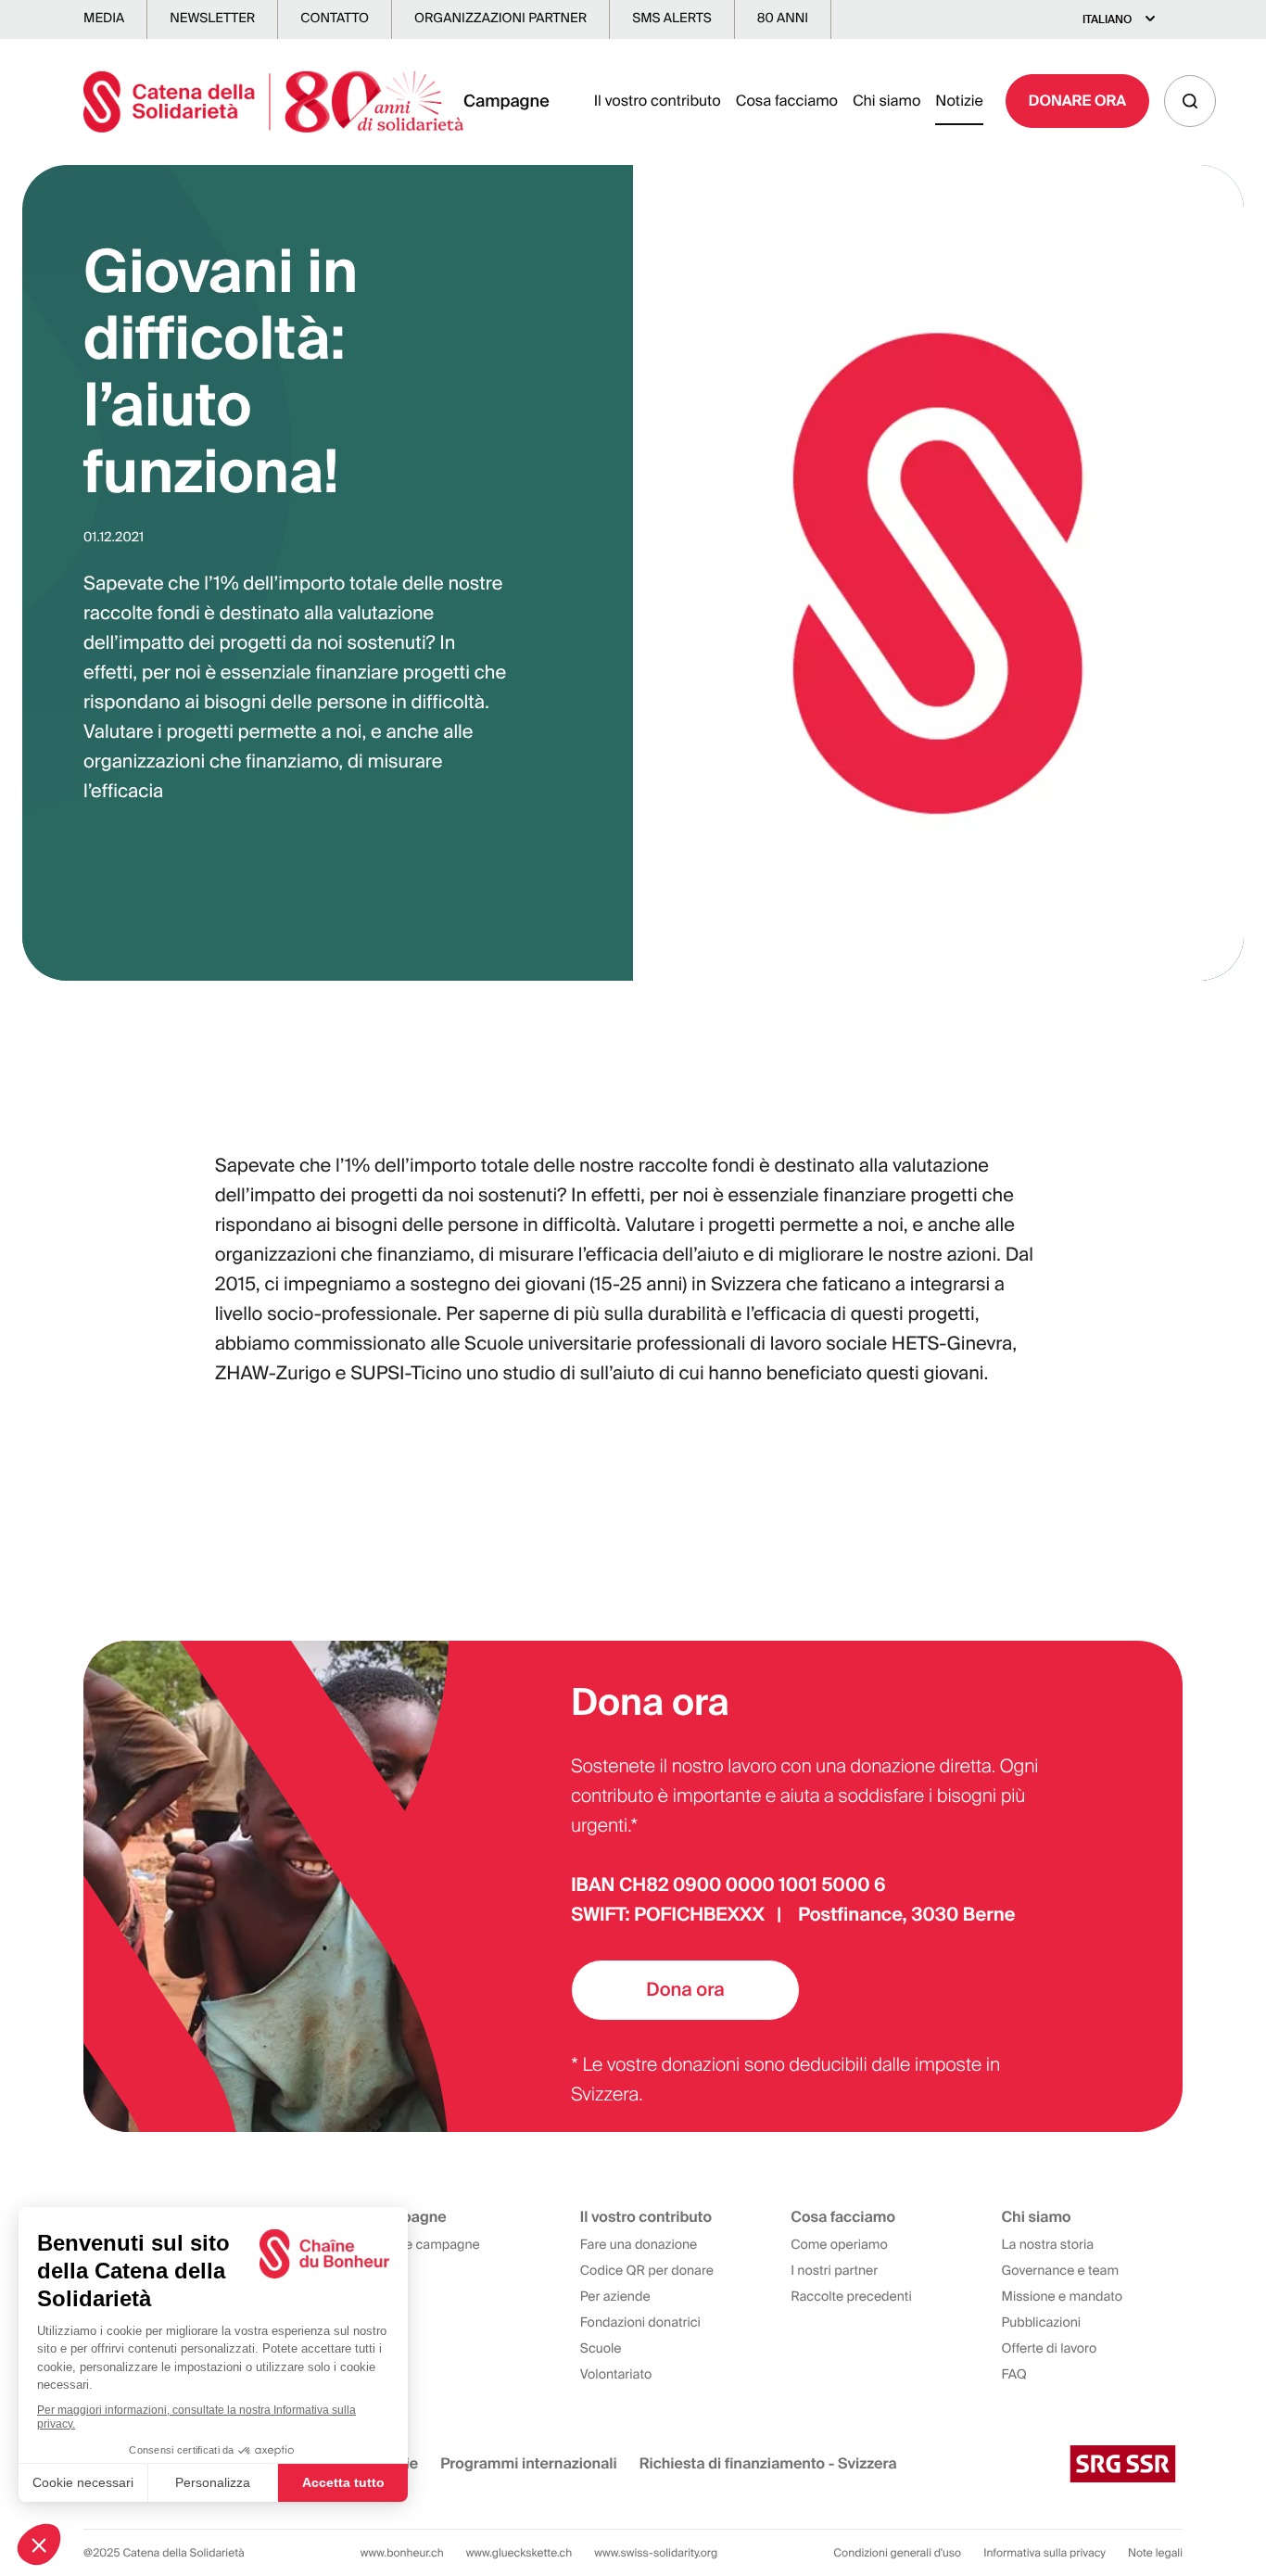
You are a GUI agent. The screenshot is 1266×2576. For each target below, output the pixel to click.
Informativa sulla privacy (1044, 2553)
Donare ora (1077, 101)
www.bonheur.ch (402, 2553)
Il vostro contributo (658, 101)
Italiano (1107, 19)
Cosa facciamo (787, 101)
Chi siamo (886, 101)
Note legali (1155, 2553)
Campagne (506, 101)
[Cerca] (1190, 101)
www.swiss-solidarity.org (656, 2553)
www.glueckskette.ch (519, 2553)
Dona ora (685, 1990)
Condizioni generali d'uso (897, 2553)
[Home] (273, 102)
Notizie (959, 101)
